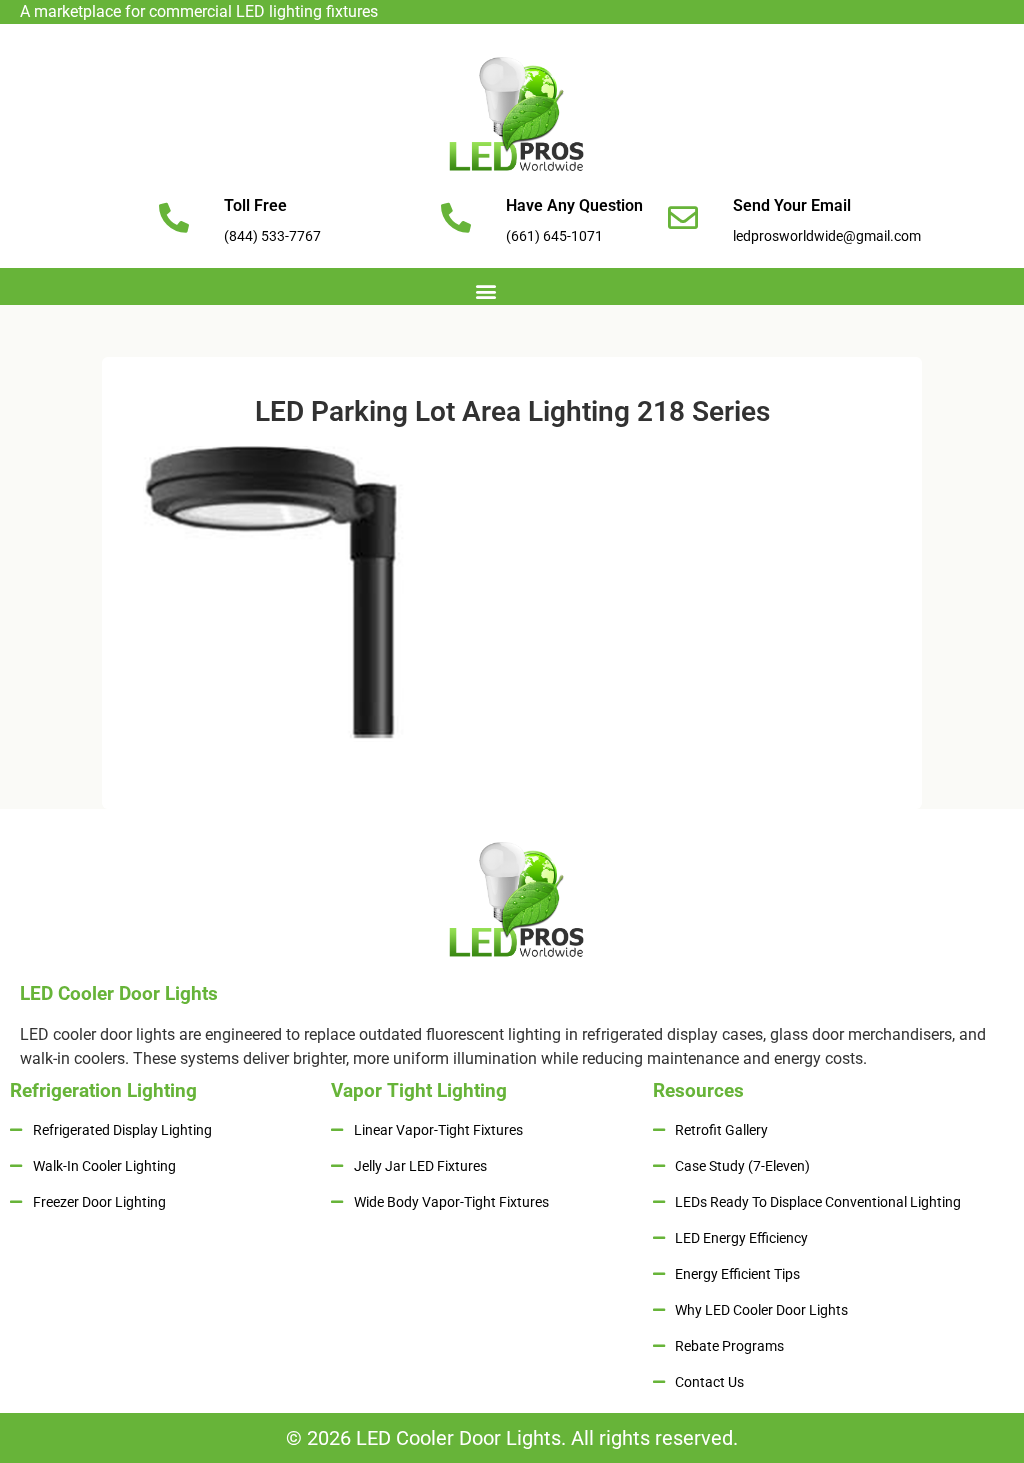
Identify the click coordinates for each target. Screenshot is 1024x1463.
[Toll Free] (174, 218)
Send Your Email (792, 205)
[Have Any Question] (456, 218)
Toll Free (255, 205)
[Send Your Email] (683, 218)
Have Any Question (574, 205)
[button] (486, 290)
